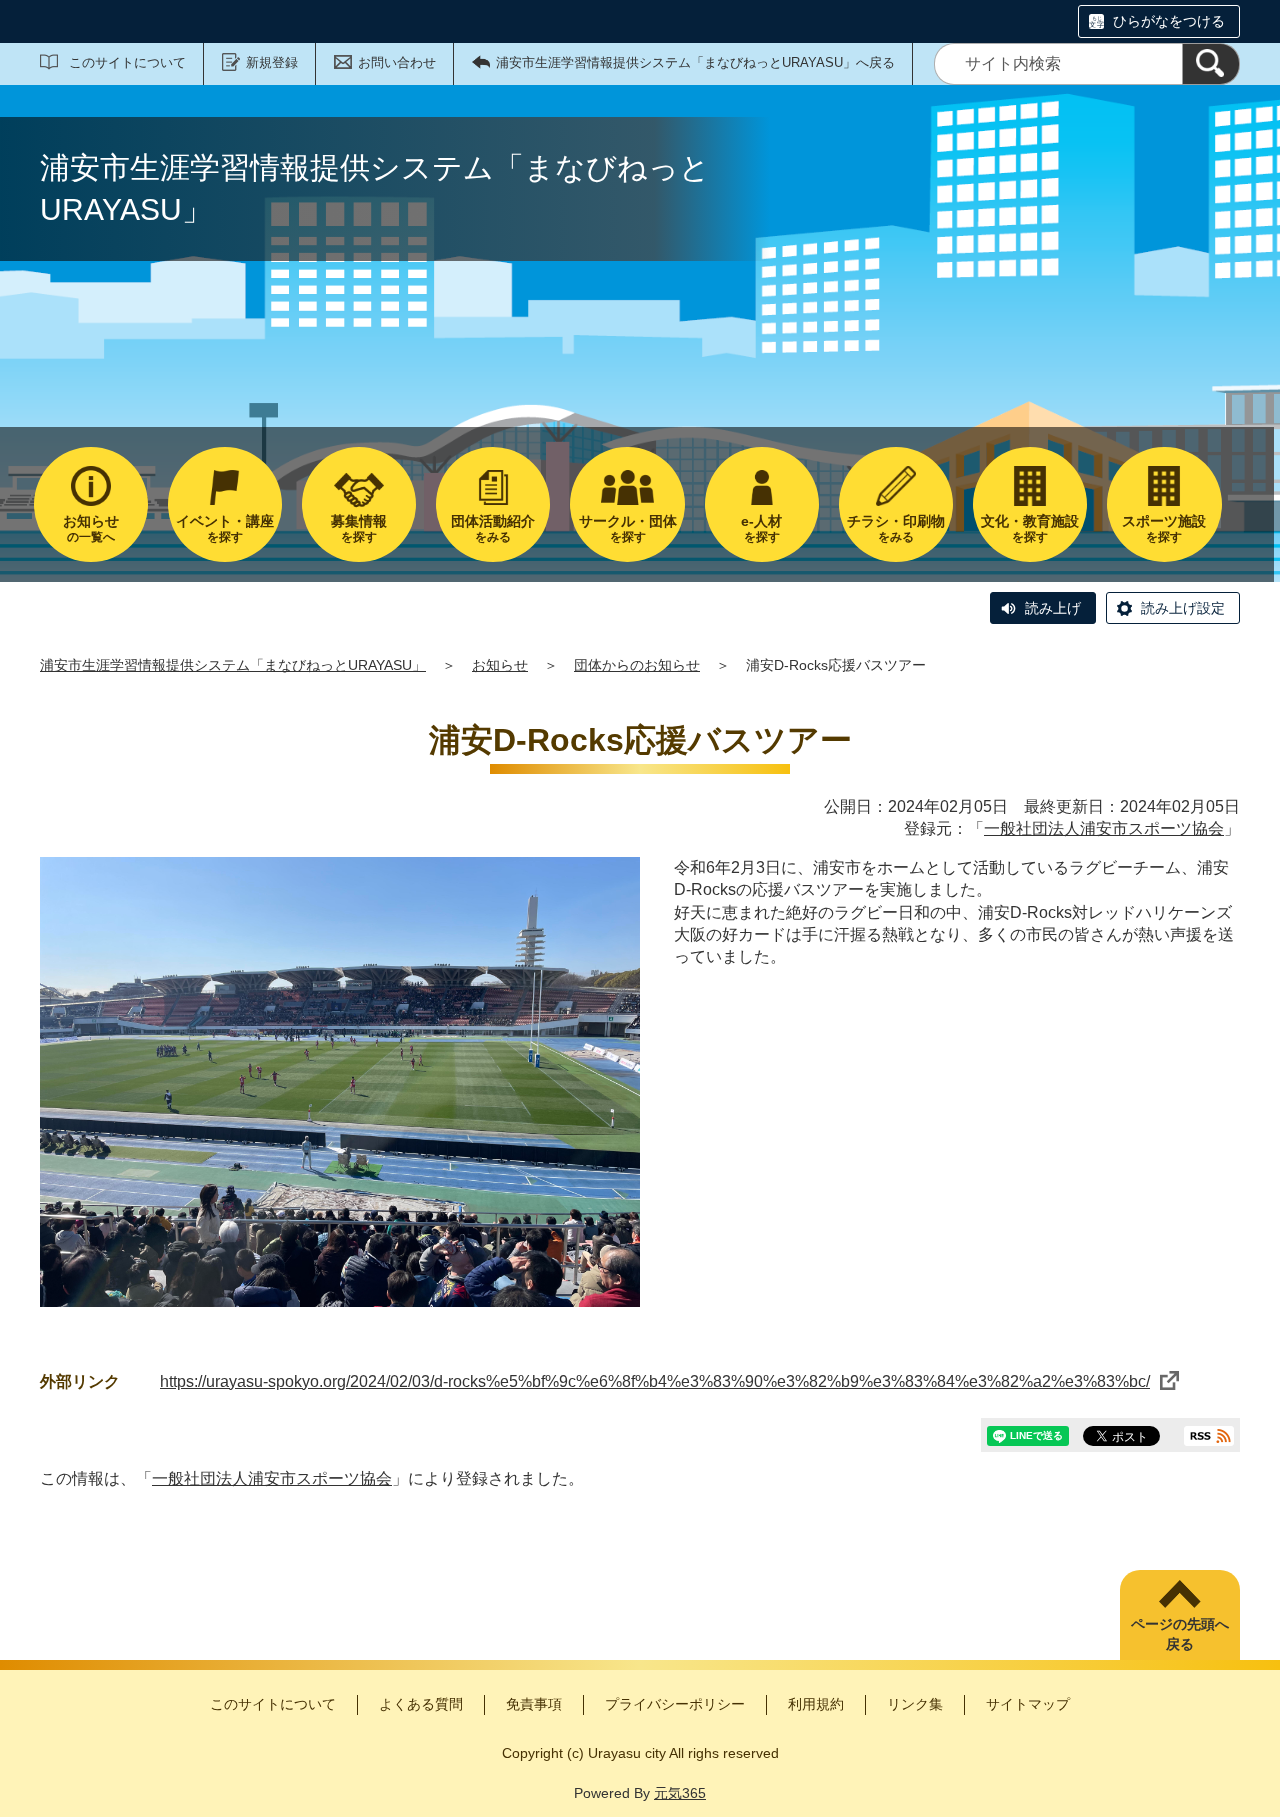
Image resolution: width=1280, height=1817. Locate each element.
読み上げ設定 (1183, 608)
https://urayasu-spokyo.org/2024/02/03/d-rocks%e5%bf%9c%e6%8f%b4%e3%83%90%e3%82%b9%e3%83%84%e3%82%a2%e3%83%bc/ (655, 1381)
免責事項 (534, 1704)
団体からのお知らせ (637, 665)
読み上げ (1053, 608)
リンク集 (915, 1704)
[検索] (1211, 64)
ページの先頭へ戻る (1180, 1634)
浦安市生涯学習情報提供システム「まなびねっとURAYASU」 (233, 665)
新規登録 (272, 62)
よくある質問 (421, 1704)
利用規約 (816, 1704)
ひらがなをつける (1169, 21)
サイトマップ (1028, 1704)
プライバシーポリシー (675, 1704)
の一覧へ (91, 528)
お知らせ (500, 665)
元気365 (680, 1793)
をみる (493, 528)
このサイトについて (127, 62)
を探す (225, 528)
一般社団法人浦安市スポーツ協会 (1104, 828)
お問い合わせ (397, 62)
